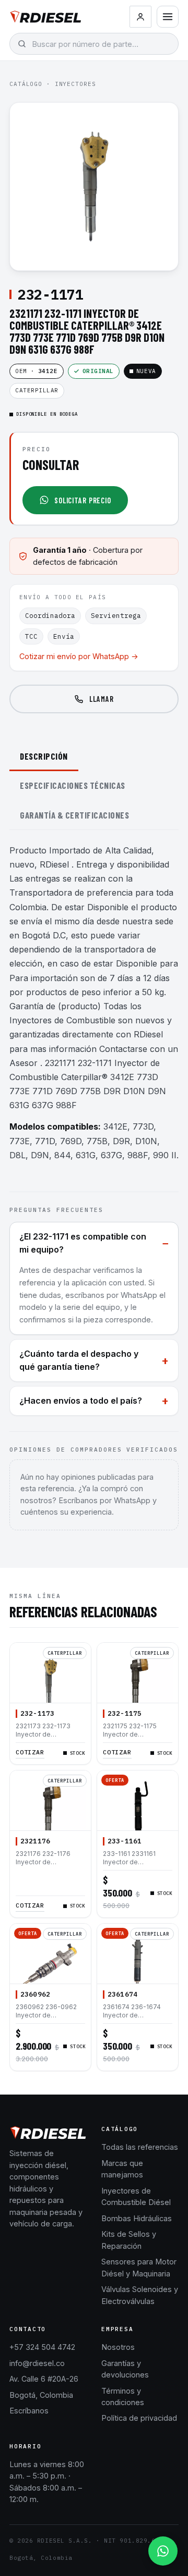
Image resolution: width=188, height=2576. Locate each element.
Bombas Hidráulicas (137, 2218)
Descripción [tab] (44, 756)
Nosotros (118, 2347)
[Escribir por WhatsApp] (163, 2551)
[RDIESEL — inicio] (46, 17)
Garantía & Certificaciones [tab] (74, 815)
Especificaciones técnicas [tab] (73, 785)
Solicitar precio (83, 500)
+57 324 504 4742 (42, 2347)
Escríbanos (29, 2411)
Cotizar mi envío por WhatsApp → (79, 656)
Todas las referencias (140, 2147)
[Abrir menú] (168, 17)
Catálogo (26, 84)
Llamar (101, 699)
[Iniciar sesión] (140, 17)
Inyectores (75, 84)
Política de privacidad (139, 2418)
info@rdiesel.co (37, 2363)
